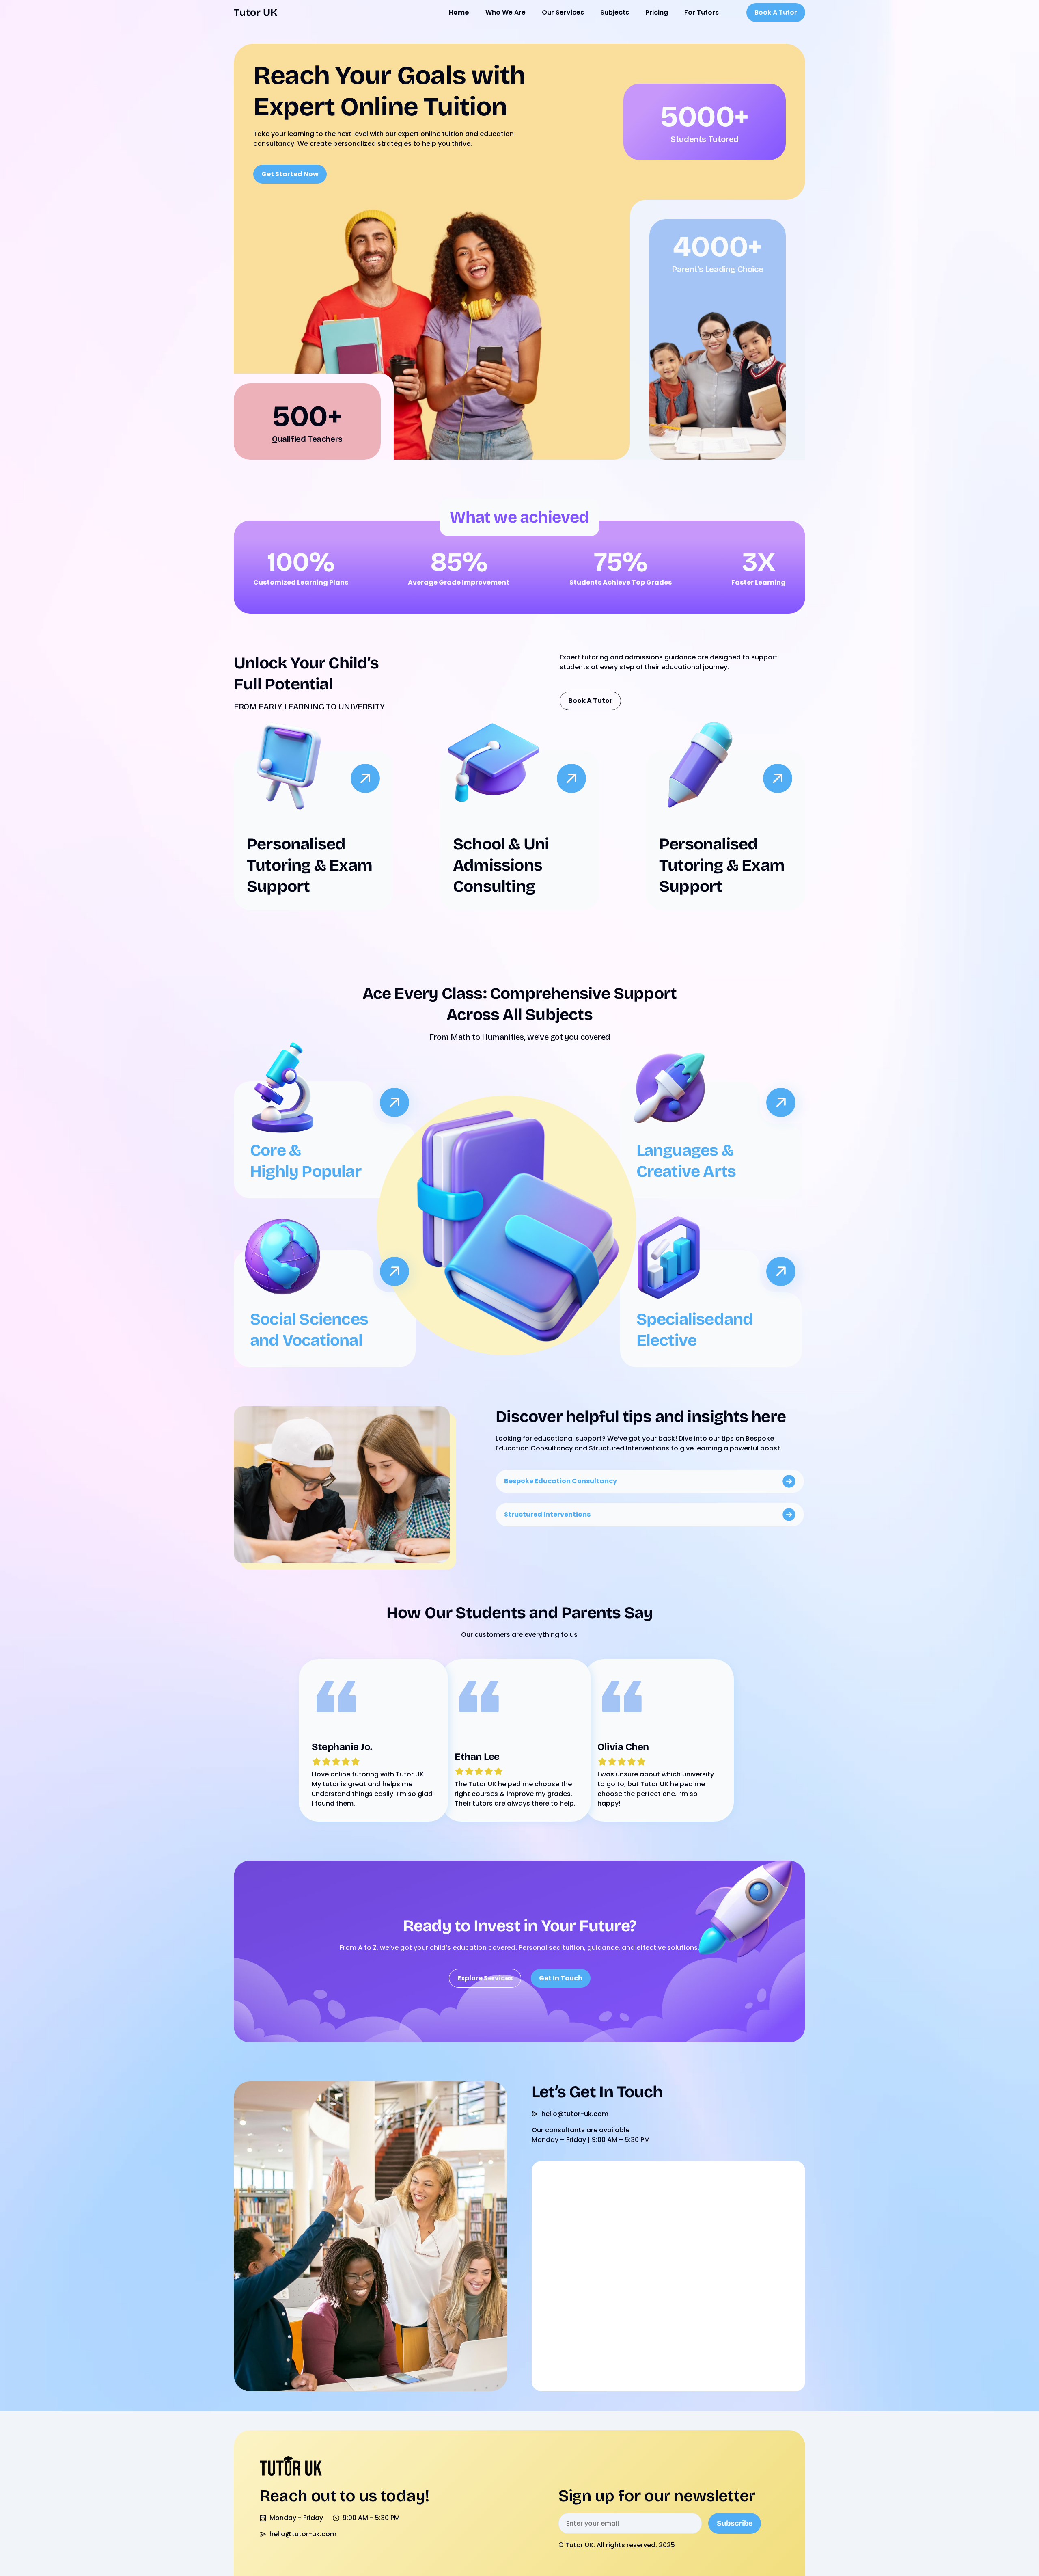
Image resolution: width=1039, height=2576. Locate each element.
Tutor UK (255, 13)
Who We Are (505, 12)
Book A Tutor (776, 12)
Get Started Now (290, 174)
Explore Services (485, 1978)
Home (459, 12)
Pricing (657, 12)
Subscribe (735, 2523)
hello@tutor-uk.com (575, 2114)
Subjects (615, 12)
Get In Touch (561, 1978)
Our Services (563, 12)
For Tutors (702, 12)
